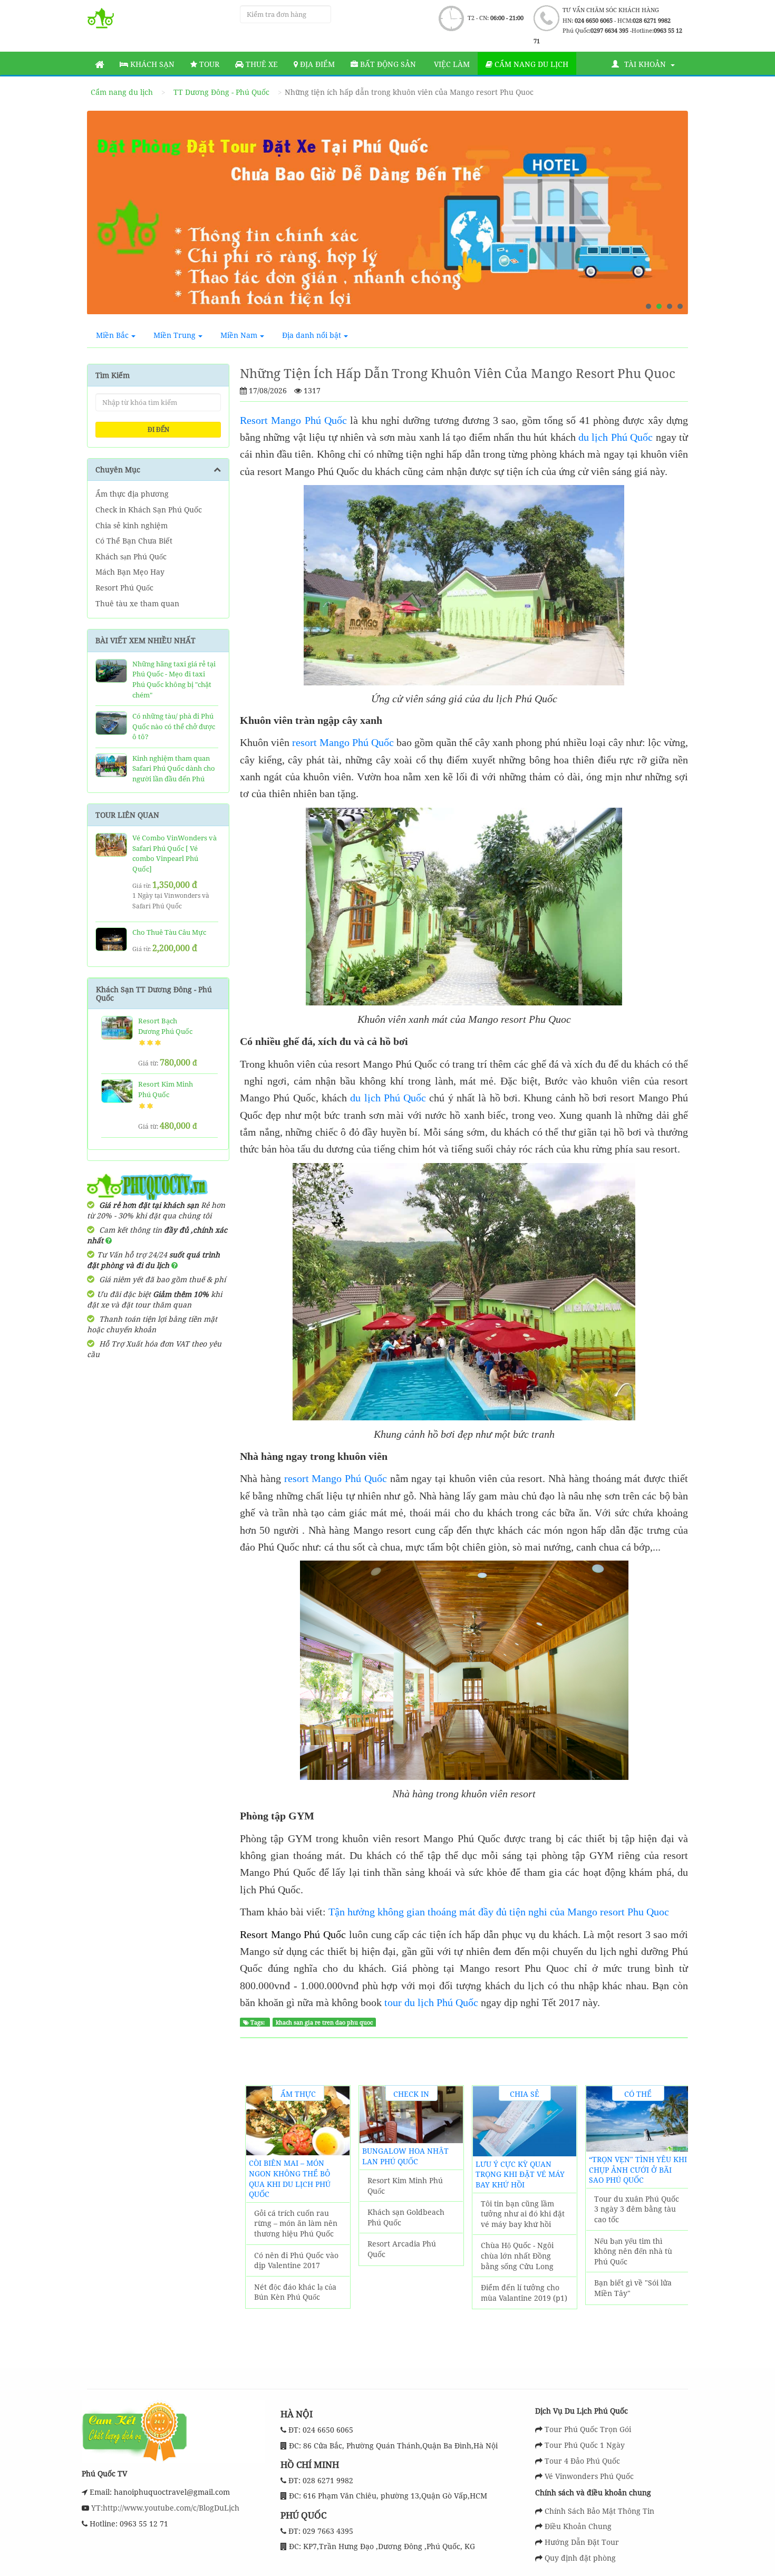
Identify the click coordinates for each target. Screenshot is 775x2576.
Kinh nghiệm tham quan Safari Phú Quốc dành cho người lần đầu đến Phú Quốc (174, 774)
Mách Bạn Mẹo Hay (130, 572)
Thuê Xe (261, 64)
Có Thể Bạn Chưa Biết (134, 541)
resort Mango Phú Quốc (343, 742)
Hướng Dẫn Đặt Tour (582, 2542)
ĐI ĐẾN (158, 429)
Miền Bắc (112, 335)
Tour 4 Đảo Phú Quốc (582, 2461)
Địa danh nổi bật (312, 335)
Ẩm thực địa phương (132, 494)
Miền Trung (175, 335)
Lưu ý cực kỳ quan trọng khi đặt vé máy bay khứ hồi (520, 2174)
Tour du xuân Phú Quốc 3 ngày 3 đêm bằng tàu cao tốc (637, 2209)
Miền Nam (239, 335)
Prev (105, 217)
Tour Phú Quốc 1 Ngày (585, 2445)
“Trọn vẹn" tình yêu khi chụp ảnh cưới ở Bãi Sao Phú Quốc (638, 2170)
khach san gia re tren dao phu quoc (324, 2022)
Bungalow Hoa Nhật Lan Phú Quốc (405, 2156)
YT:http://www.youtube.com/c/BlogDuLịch (164, 2508)
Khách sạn (151, 64)
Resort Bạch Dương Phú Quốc (165, 1026)
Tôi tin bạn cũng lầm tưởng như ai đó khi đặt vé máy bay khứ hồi (523, 2214)
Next (670, 217)
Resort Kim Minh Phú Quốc (166, 1089)
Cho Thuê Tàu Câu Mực (169, 932)
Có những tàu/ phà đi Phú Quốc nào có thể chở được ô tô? (174, 726)
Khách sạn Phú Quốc (131, 556)
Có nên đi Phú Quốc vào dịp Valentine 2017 (296, 2260)
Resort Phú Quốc (124, 588)
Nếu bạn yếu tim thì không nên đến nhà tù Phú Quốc (633, 2251)
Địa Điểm (316, 64)
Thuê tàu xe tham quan (137, 603)
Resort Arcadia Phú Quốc (402, 2249)
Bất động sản (387, 64)
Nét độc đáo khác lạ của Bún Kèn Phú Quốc (295, 2292)
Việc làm (451, 64)
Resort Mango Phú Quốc (293, 420)
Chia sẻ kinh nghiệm (132, 525)
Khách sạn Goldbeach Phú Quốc (406, 2217)
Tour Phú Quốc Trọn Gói (588, 2429)
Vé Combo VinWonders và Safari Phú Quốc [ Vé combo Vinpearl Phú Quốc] (175, 853)
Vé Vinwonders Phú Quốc (589, 2476)
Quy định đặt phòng (580, 2558)
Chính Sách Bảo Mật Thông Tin (599, 2511)
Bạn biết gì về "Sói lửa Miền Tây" (633, 2288)
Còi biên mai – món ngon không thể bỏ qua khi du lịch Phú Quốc (290, 2178)
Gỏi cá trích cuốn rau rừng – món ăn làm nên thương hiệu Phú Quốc (296, 2223)
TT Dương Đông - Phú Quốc (221, 92)
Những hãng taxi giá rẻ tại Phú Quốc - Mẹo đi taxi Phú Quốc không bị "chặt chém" (174, 679)
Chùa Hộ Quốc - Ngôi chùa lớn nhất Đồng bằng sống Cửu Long (517, 2255)
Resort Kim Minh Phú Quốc (405, 2186)
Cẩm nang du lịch (530, 64)
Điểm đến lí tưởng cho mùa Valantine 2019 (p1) (524, 2293)
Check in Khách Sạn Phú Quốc (149, 510)
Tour (208, 64)
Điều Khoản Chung (578, 2526)
